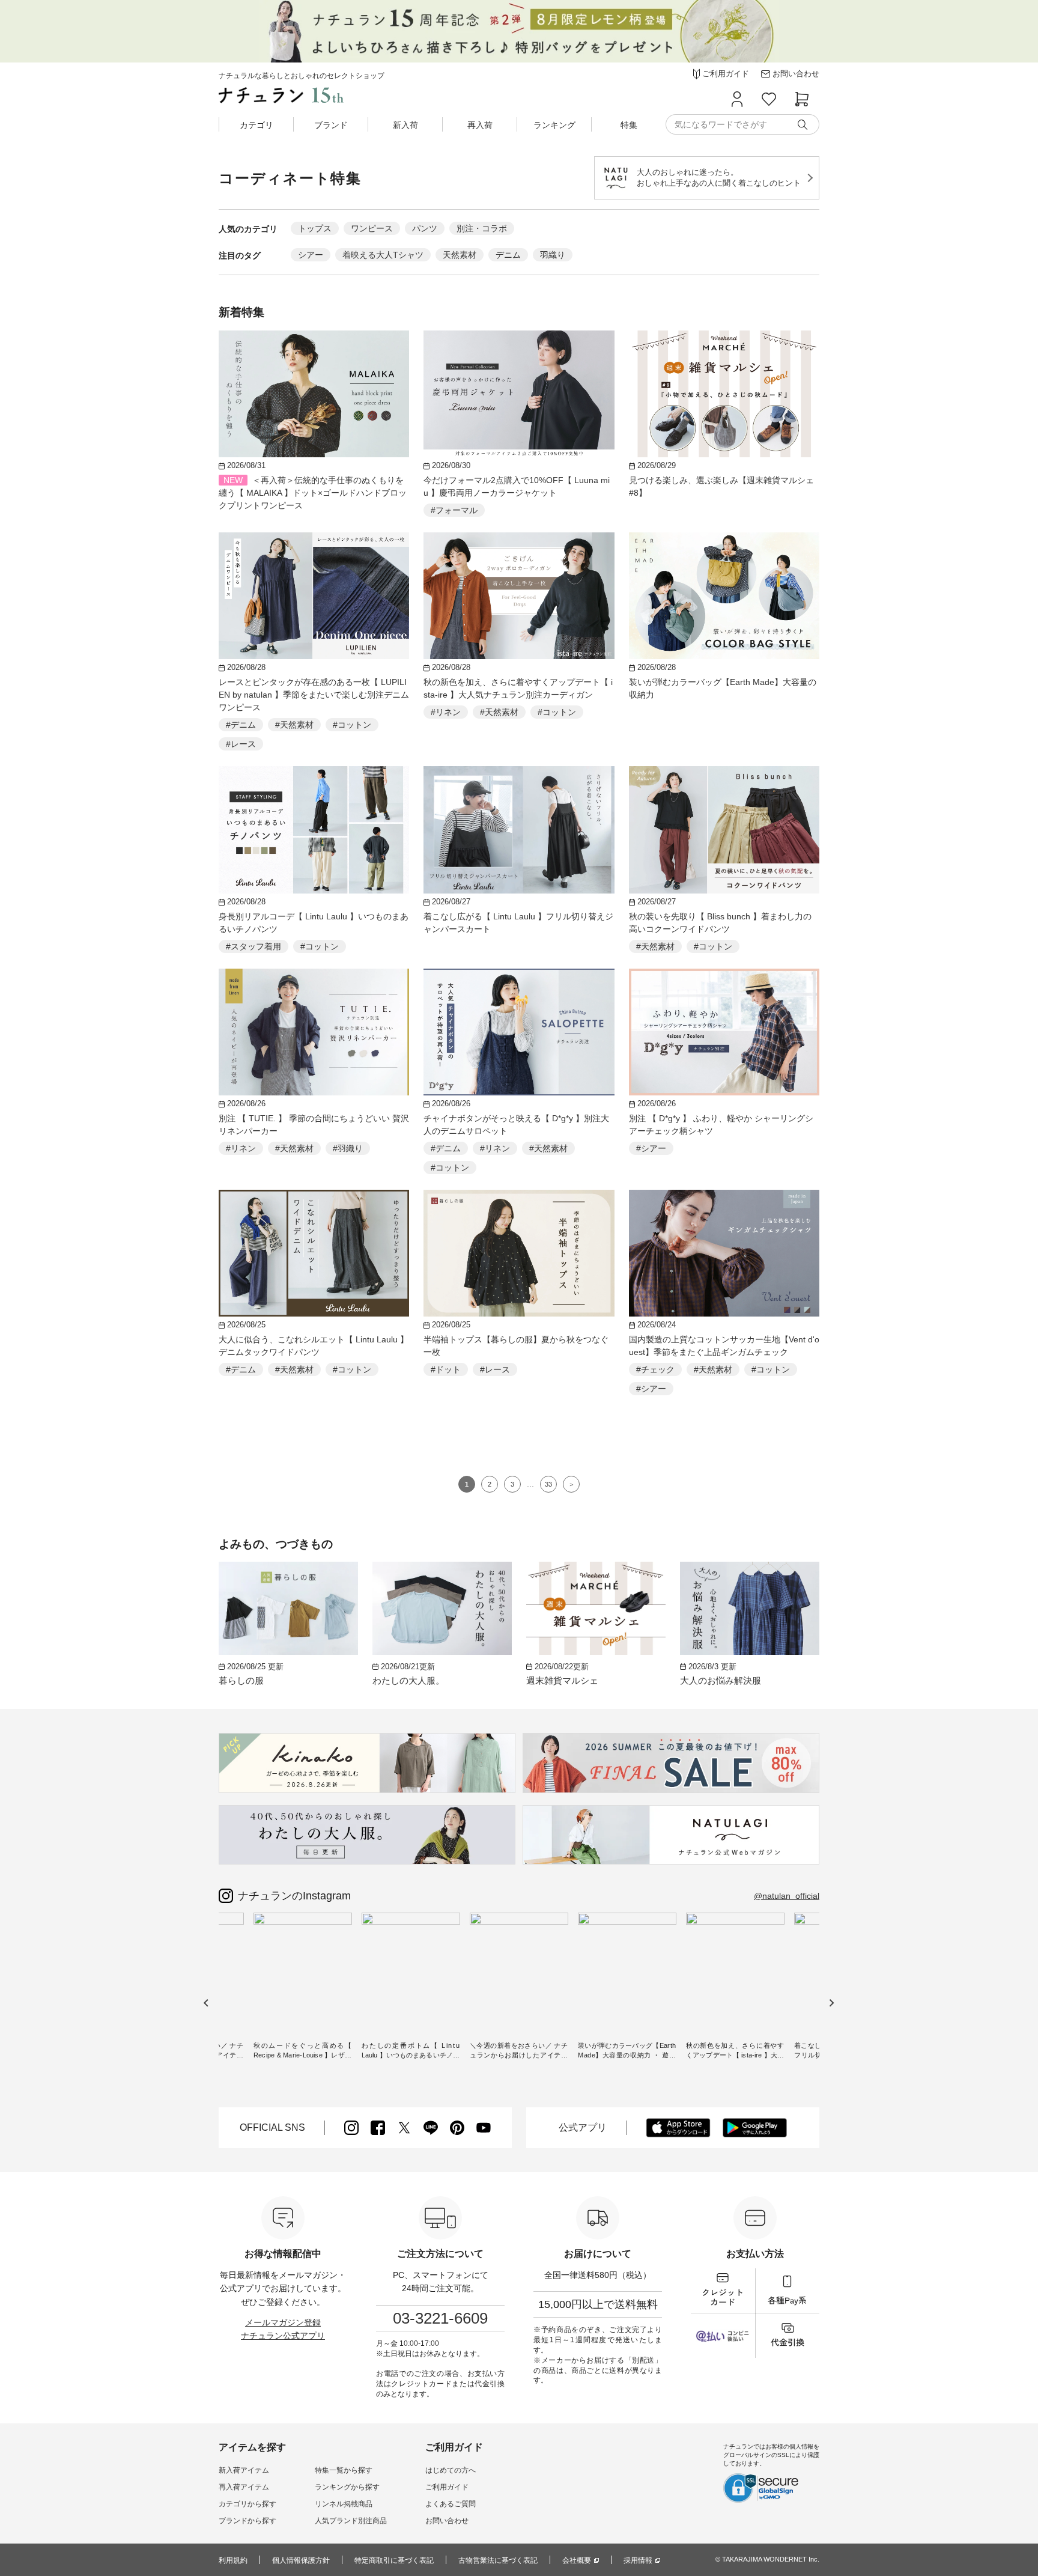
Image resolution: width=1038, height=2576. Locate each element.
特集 (629, 125)
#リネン (446, 712)
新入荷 (405, 125)
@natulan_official (787, 1896)
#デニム (241, 725)
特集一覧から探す (344, 2470)
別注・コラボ (482, 228)
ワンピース (372, 228)
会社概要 (577, 2560)
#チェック (655, 1369)
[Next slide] (831, 2002)
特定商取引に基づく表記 (394, 2560)
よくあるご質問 (451, 2504)
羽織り (553, 255)
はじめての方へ (451, 2470)
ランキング (554, 125)
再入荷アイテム (244, 2487)
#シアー (651, 1148)
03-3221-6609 (440, 2318)
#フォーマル (454, 510)
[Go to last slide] (206, 2002)
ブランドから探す (247, 2521)
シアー (311, 255)
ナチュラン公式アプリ (283, 2336)
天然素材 (460, 255)
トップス (315, 228)
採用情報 (638, 2560)
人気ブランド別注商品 (351, 2521)
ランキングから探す (347, 2487)
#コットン (352, 725)
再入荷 (480, 125)
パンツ (425, 228)
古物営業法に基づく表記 (498, 2560)
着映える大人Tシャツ (383, 255)
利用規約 (233, 2560)
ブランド (331, 125)
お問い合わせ (447, 2521)
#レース (241, 744)
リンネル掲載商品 (344, 2504)
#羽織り (348, 1148)
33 (548, 1484)
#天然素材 (294, 725)
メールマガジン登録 (283, 2322)
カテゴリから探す (247, 2504)
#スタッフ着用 (253, 946)
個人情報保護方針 (301, 2560)
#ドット (446, 1369)
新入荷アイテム (244, 2470)
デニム (508, 255)
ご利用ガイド (447, 2487)
